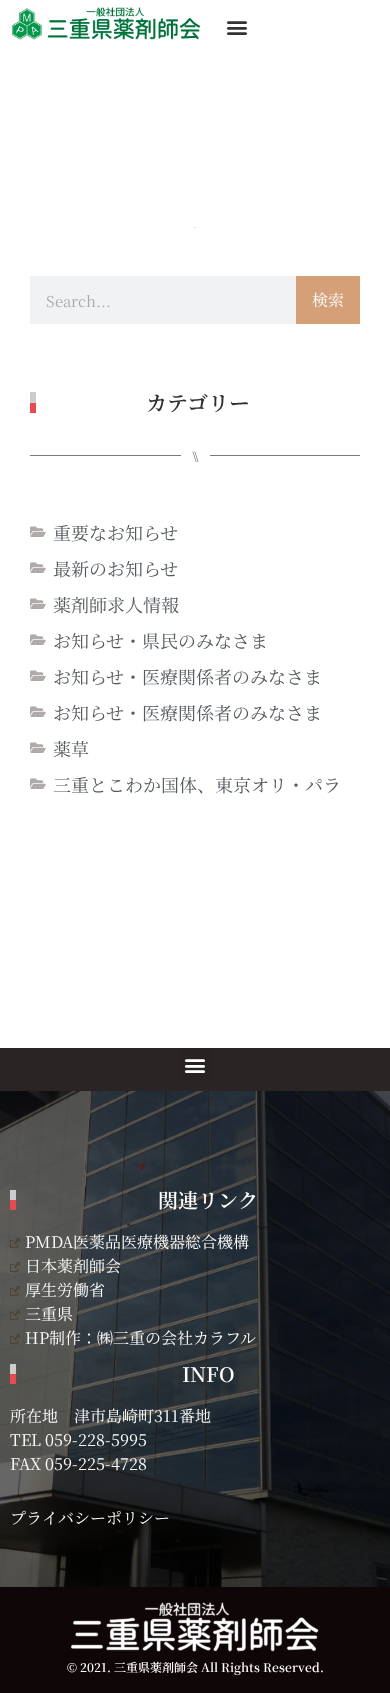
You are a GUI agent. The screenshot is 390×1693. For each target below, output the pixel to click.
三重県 (49, 1313)
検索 (328, 299)
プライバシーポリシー (90, 1517)
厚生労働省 (65, 1289)
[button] (236, 26)
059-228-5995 (96, 1439)
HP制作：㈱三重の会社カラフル (140, 1337)
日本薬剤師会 (73, 1265)
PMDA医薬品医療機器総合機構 (137, 1241)
